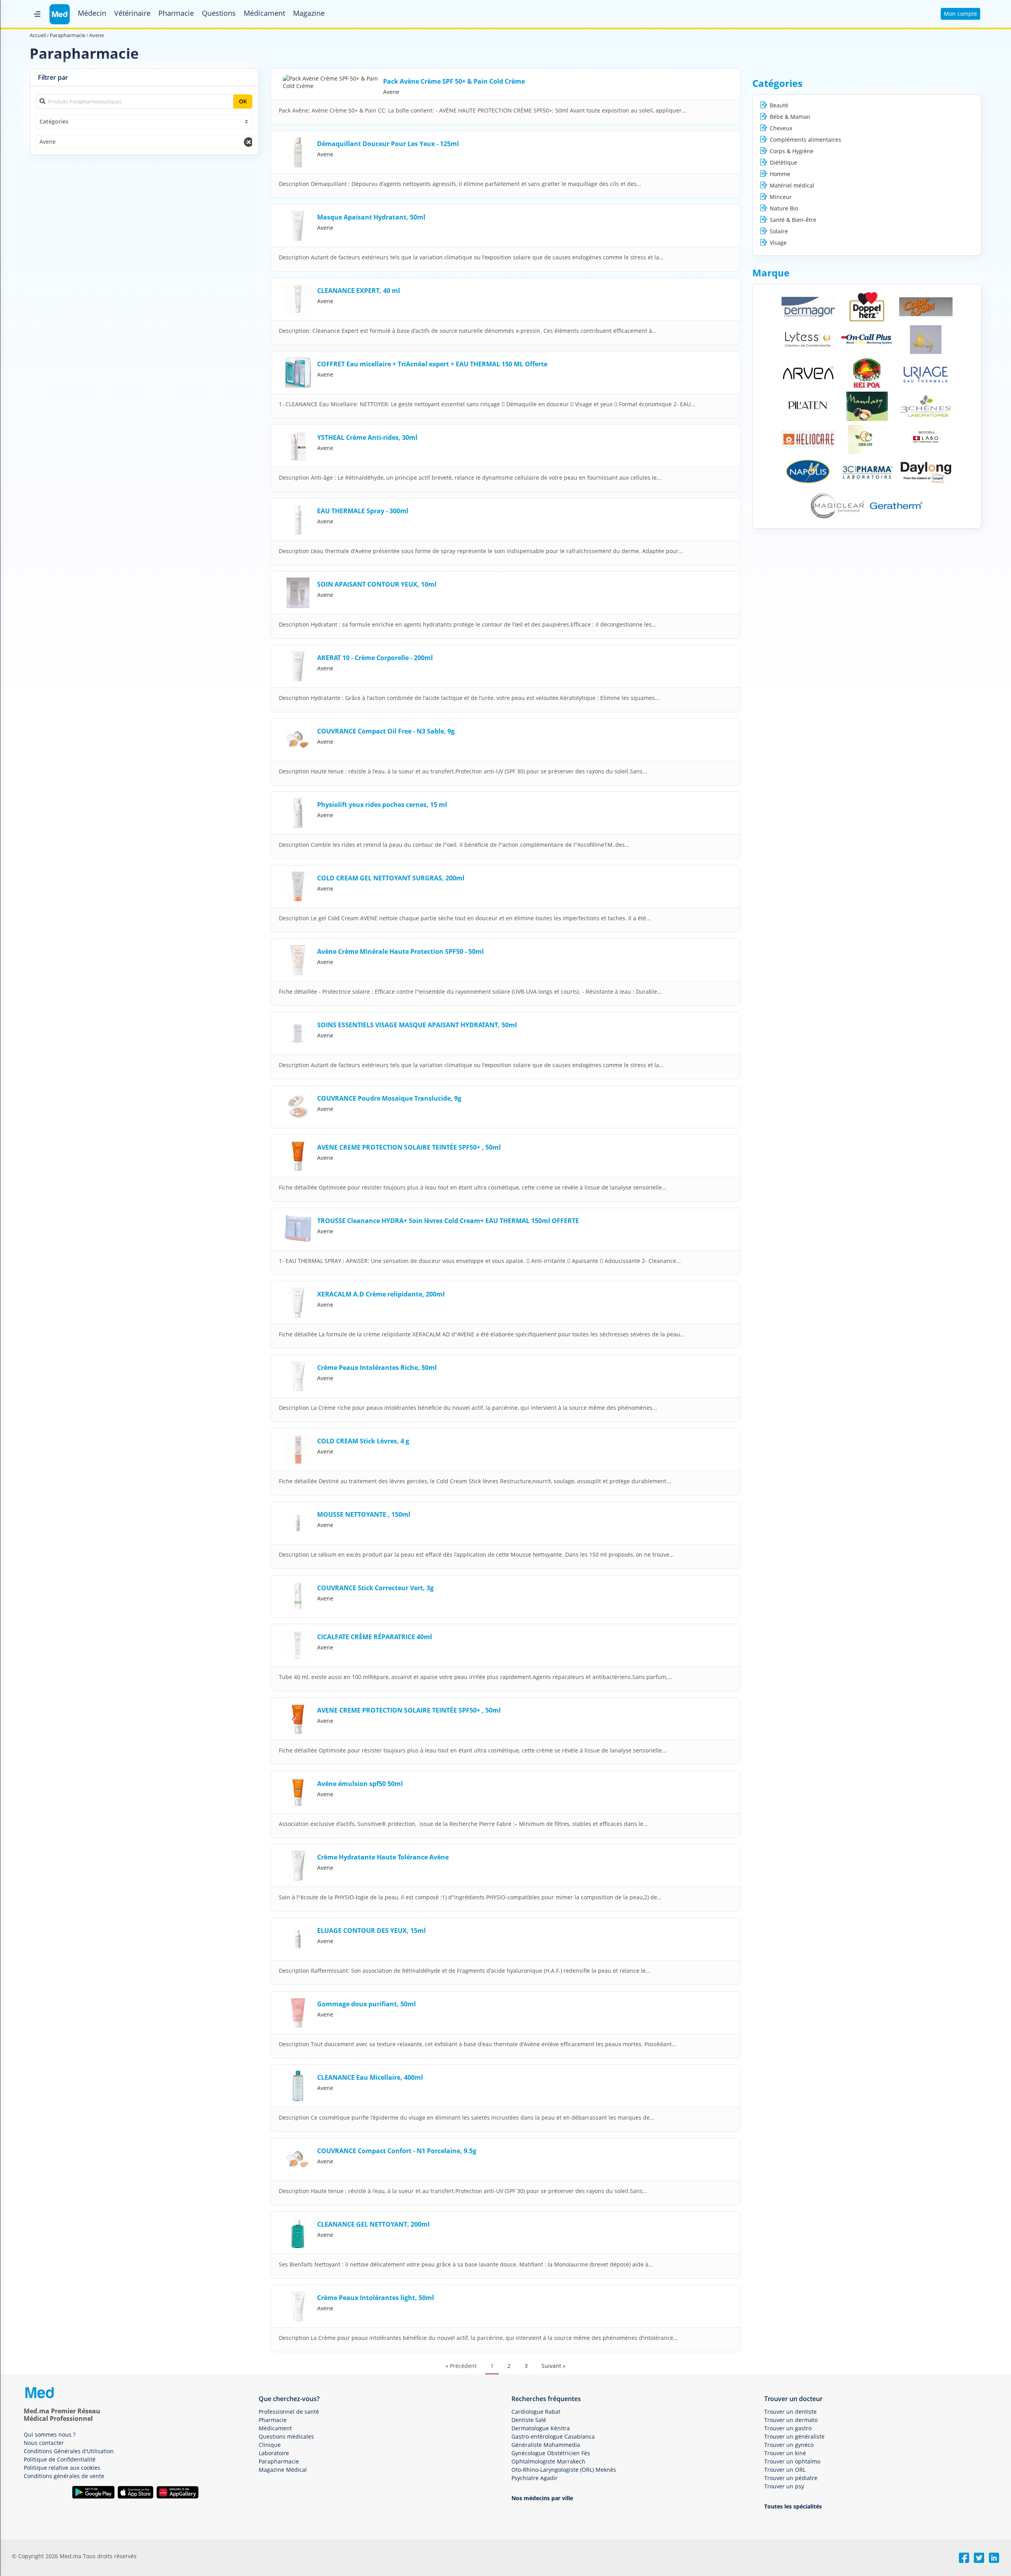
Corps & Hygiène (792, 151)
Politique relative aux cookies (62, 2468)
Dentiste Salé (529, 2420)
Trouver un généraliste (794, 2436)
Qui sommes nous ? (50, 2434)
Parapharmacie (279, 2461)
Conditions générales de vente (64, 2476)
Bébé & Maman (790, 117)
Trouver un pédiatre (791, 2478)
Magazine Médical (283, 2470)
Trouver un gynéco (789, 2445)
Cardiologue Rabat (536, 2412)
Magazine (309, 13)
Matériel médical (792, 185)
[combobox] (144, 122)
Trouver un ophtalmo (792, 2461)
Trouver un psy (784, 2486)
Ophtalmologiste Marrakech (548, 2461)
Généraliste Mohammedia (546, 2445)
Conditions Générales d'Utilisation (69, 2451)
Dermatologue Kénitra (541, 2428)
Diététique (784, 162)
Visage (778, 243)
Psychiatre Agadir (535, 2478)
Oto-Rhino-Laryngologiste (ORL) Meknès (564, 2470)
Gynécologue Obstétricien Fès (551, 2453)
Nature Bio (784, 208)
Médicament (264, 13)
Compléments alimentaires (805, 140)
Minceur (781, 197)
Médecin (92, 13)
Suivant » (553, 2366)
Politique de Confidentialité (60, 2459)
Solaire (779, 231)
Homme (780, 174)
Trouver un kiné (785, 2453)
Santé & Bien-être (793, 220)
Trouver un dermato (791, 2420)
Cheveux (781, 128)
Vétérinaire (132, 13)
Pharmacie (176, 13)
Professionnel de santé (289, 2412)
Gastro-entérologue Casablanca (553, 2436)
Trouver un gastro (788, 2428)
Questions (219, 13)
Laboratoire (274, 2453)
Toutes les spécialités (793, 2506)
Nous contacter (44, 2443)
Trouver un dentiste (790, 2412)
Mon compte (960, 14)
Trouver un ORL (785, 2470)
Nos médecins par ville (542, 2498)
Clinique (270, 2445)
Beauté (779, 105)
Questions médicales (286, 2436)
